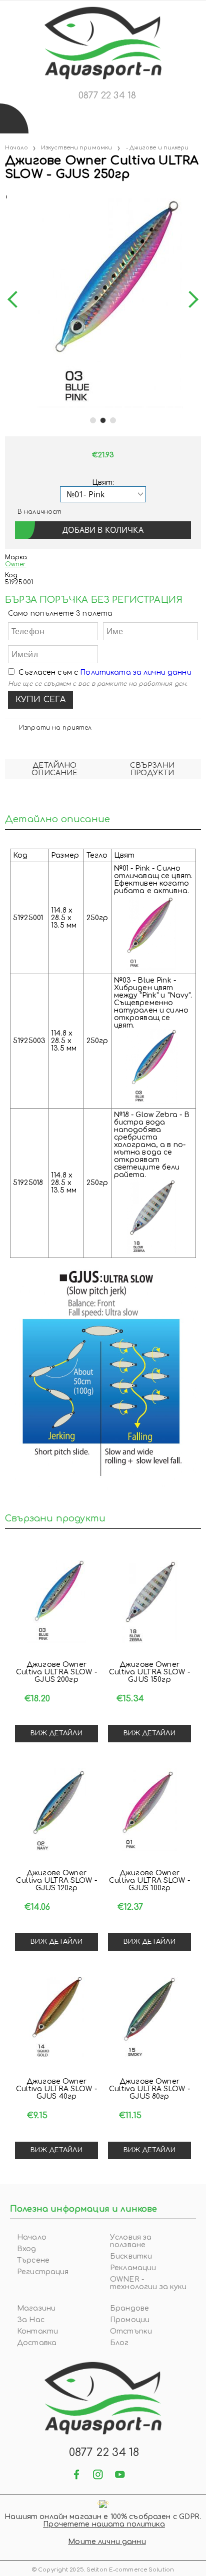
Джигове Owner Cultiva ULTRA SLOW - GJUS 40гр (56, 2089)
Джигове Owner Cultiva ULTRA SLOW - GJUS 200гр (56, 1672)
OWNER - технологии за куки (148, 2283)
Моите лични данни (107, 2542)
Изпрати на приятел (55, 728)
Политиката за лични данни (136, 672)
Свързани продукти (152, 769)
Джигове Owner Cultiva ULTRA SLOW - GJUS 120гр (56, 1881)
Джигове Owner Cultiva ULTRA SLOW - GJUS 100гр (149, 1881)
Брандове (129, 2308)
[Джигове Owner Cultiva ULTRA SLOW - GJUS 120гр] (56, 1810)
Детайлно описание (54, 769)
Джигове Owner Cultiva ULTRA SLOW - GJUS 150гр (149, 1672)
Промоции (130, 2320)
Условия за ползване (131, 2241)
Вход (27, 2249)
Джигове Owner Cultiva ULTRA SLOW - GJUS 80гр (149, 2089)
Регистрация (43, 2272)
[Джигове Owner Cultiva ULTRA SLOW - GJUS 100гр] (149, 1810)
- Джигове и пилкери (157, 148)
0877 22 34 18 (107, 95)
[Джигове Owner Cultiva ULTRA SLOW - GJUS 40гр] (56, 2018)
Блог (119, 2343)
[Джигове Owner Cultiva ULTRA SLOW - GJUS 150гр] (149, 1601)
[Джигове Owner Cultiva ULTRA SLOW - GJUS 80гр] (149, 2018)
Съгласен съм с (105, 672)
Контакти (37, 2331)
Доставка (37, 2343)
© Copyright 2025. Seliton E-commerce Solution (103, 2570)
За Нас (31, 2320)
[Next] (190, 300)
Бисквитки (131, 2256)
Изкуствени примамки (76, 148)
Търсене (33, 2260)
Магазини (36, 2308)
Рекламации (133, 2268)
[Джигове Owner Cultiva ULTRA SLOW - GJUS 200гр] (56, 1601)
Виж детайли (56, 1733)
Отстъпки (131, 2331)
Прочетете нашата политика (104, 2524)
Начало (16, 148)
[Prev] (16, 300)
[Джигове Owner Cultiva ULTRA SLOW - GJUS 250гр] (6, 195)
